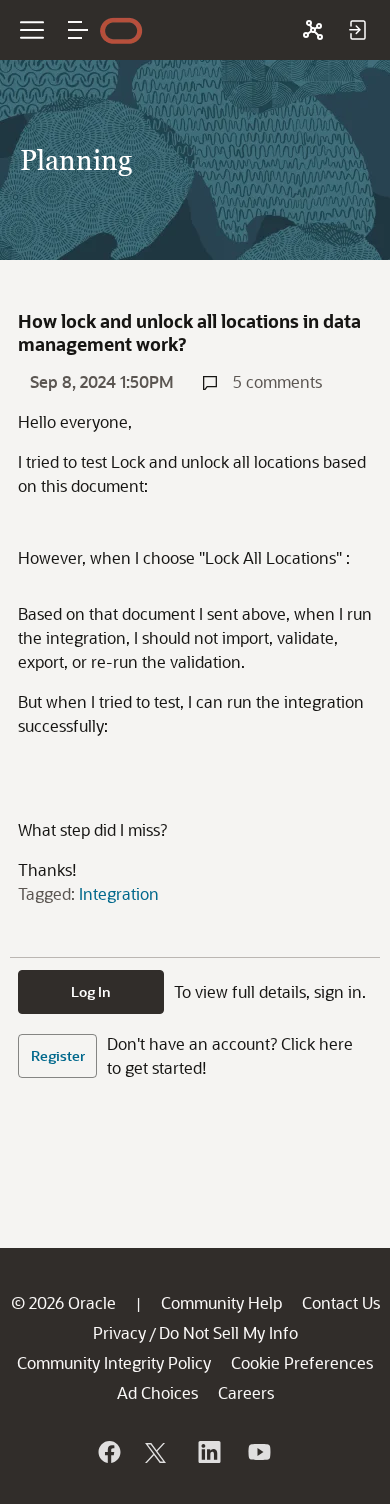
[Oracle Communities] (313, 30)
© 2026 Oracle (63, 1302)
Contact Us (341, 1302)
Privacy (119, 1332)
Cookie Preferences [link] (302, 1362)
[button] (78, 30)
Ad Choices (157, 1392)
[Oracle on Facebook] (108, 1452)
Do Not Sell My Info (228, 1332)
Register (58, 1055)
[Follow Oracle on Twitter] (158, 1452)
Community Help (221, 1302)
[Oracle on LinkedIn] (208, 1452)
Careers (246, 1392)
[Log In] (357, 30)
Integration (119, 893)
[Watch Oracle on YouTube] (258, 1452)
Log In (91, 991)
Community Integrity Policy (114, 1362)
